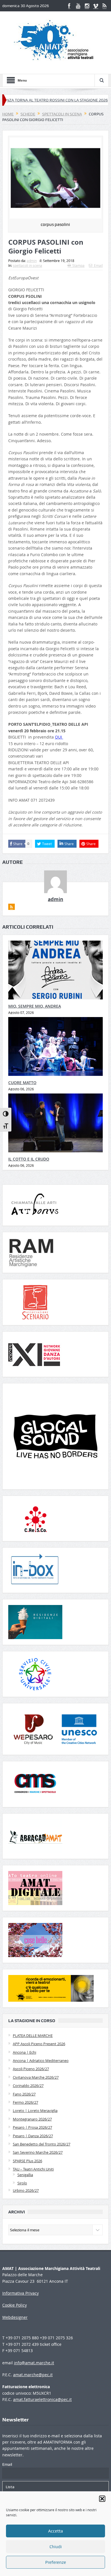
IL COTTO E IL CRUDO (29, 1159)
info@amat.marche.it (34, 2363)
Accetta (55, 2531)
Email (98, 265)
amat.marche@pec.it (33, 2375)
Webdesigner (15, 2317)
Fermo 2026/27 (25, 2102)
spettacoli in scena (27, 265)
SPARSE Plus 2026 (27, 2161)
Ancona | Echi (24, 2052)
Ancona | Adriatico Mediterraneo (41, 2061)
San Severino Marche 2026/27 (38, 2152)
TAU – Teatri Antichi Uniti (33, 2169)
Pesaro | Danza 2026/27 (33, 2136)
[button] (102, 2499)
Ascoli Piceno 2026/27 (31, 2069)
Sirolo (22, 2183)
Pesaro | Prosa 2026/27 (32, 2127)
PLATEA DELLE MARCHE (33, 2036)
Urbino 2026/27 (26, 2190)
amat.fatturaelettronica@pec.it (42, 2399)
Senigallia (25, 2175)
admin (32, 261)
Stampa (78, 265)
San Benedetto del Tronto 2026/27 (42, 2144)
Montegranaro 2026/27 (32, 2119)
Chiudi (56, 2547)
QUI (59, 737)
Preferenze (56, 2562)
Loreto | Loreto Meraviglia (35, 2111)
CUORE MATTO (22, 1083)
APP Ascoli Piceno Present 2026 (39, 2044)
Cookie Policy (15, 2305)
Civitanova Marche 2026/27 (36, 2077)
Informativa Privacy (20, 2293)
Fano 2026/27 (24, 2094)
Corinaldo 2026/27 (28, 2086)
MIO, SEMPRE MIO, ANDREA (35, 1006)
